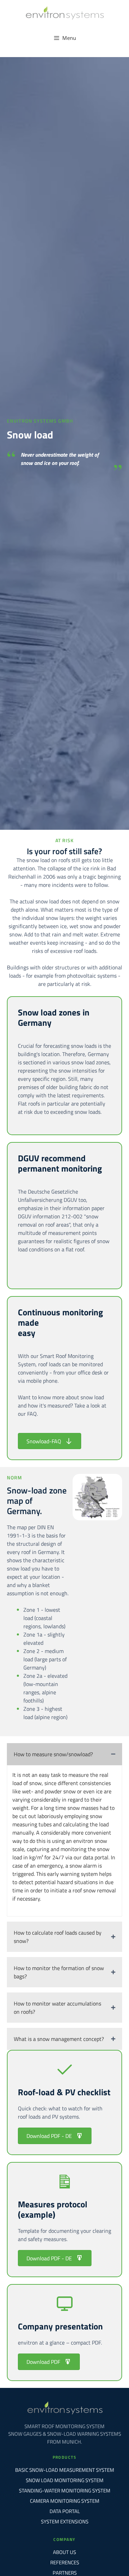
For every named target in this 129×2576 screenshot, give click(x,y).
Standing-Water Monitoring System (65, 2491)
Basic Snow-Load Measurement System (65, 2470)
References (65, 2562)
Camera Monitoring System (65, 2501)
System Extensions (65, 2521)
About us (64, 2552)
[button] (64, 1754)
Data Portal (65, 2511)
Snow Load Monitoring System (65, 2480)
